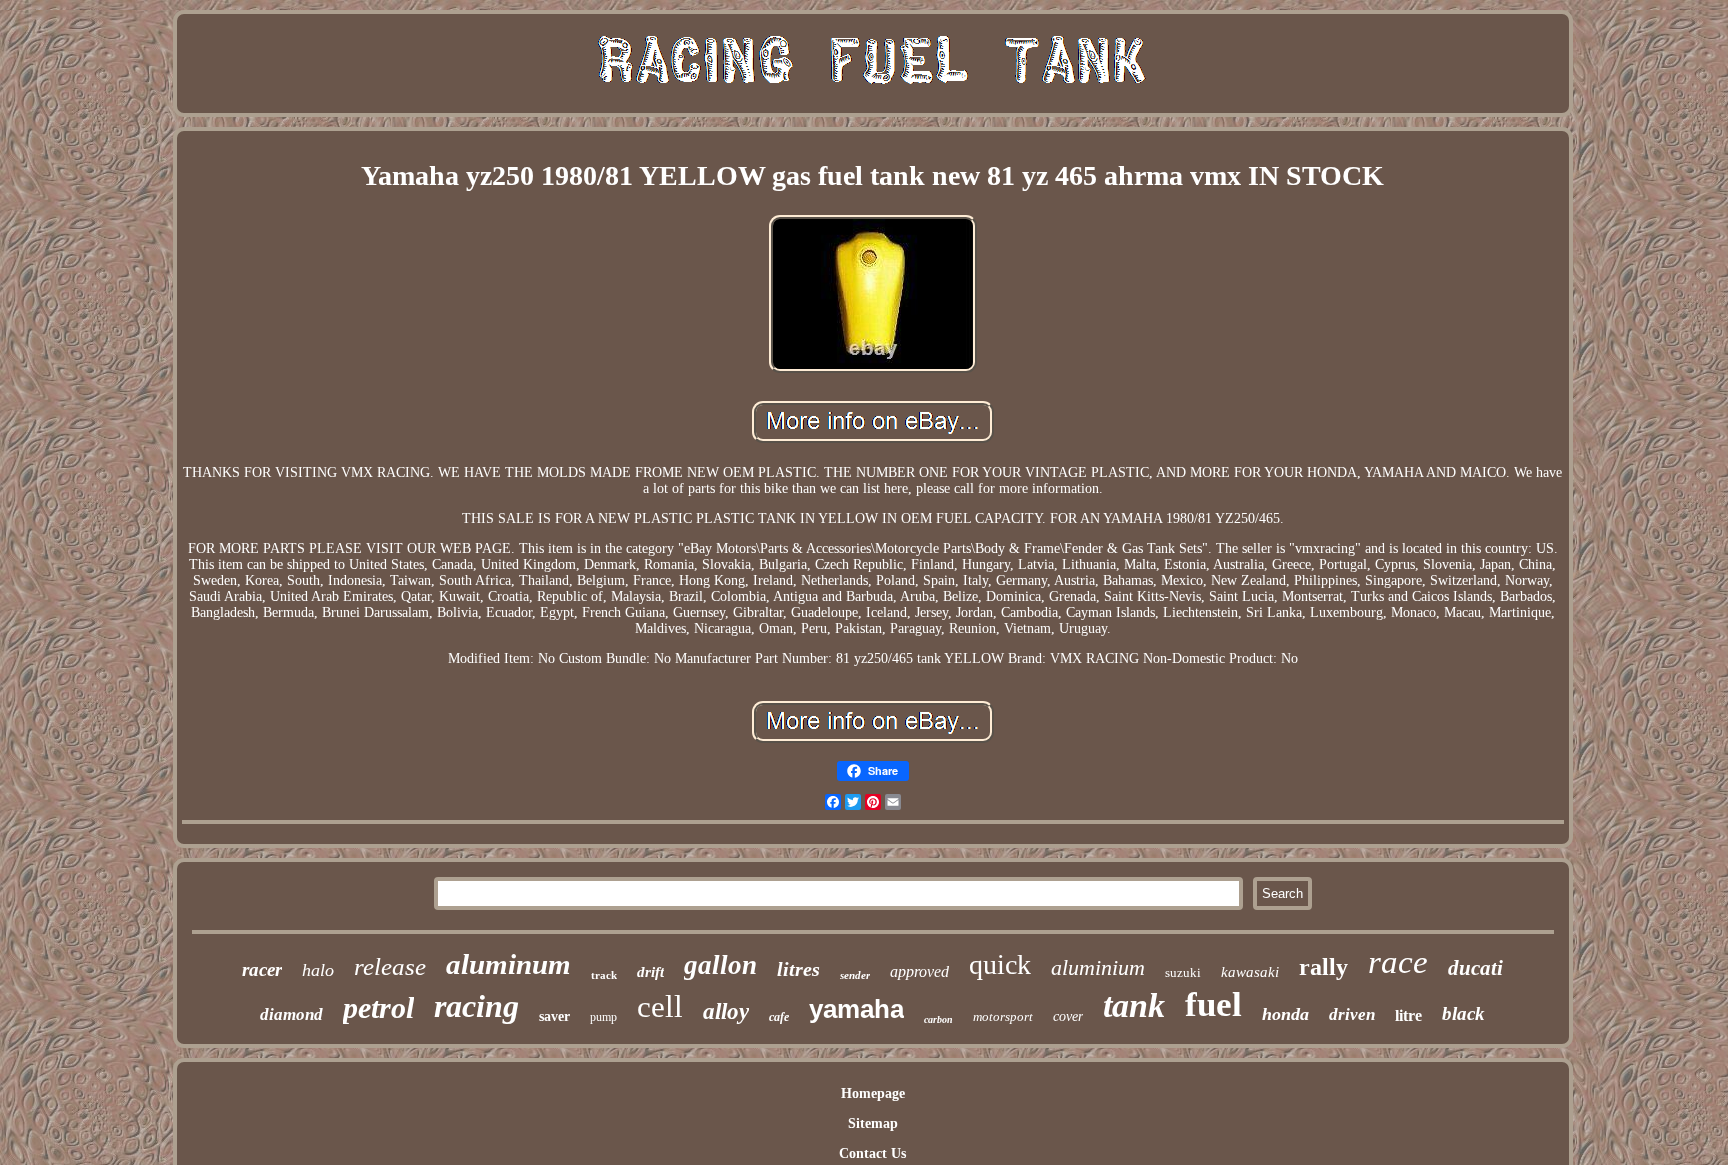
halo (318, 970)
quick (1000, 964)
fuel (1213, 1004)
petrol (378, 1007)
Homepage (873, 1093)
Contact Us (872, 1153)
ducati (1475, 968)
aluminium (1098, 967)
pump (603, 1017)
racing (476, 1006)
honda (1285, 1014)
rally (1323, 967)
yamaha (856, 1009)
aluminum (508, 964)
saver (554, 1016)
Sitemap (873, 1123)
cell (660, 1006)
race (1398, 962)
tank (1134, 1005)
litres (798, 969)
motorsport (1003, 1016)
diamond (291, 1014)
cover (1068, 1016)
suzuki (1183, 972)
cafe (779, 1017)
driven (1352, 1014)
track (604, 975)
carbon (938, 1019)
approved (919, 971)
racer (262, 969)
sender (855, 975)
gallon (720, 965)
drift (650, 972)
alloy (726, 1011)
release (390, 966)
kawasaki (1250, 972)
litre (1408, 1015)
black (1463, 1013)
